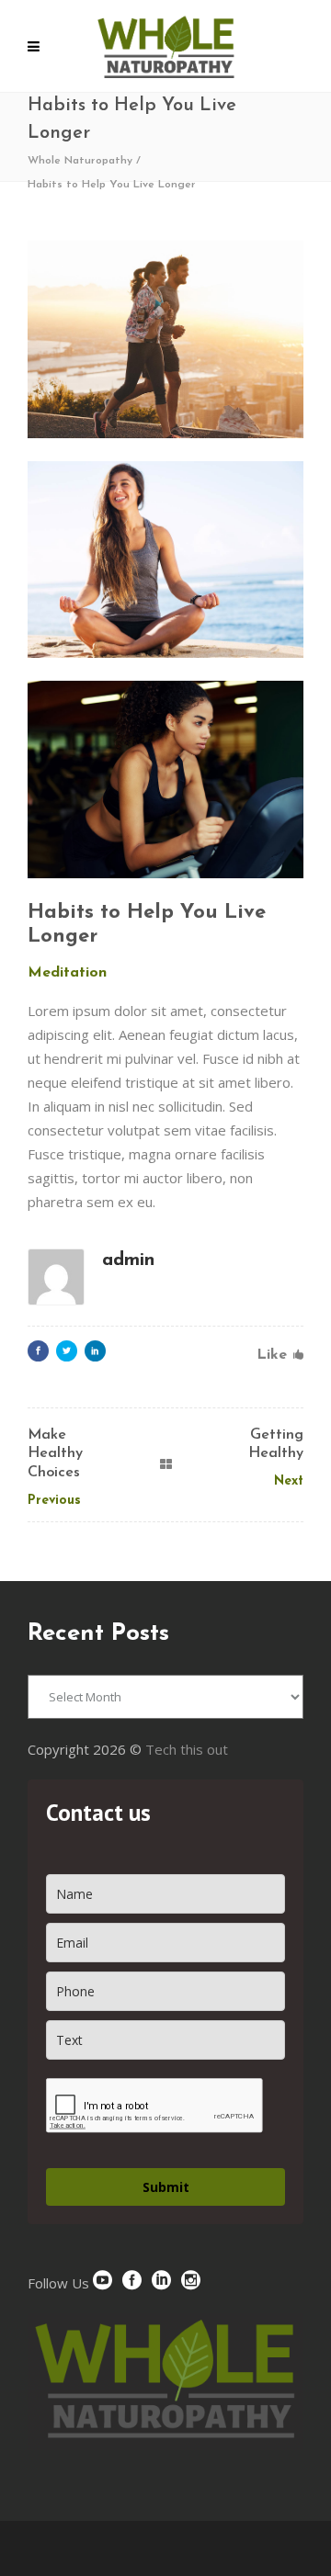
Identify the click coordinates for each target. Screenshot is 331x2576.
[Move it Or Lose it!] (165, 560)
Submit (166, 2187)
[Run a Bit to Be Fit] (165, 339)
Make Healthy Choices (55, 1454)
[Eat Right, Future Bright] (165, 780)
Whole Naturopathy (80, 161)
